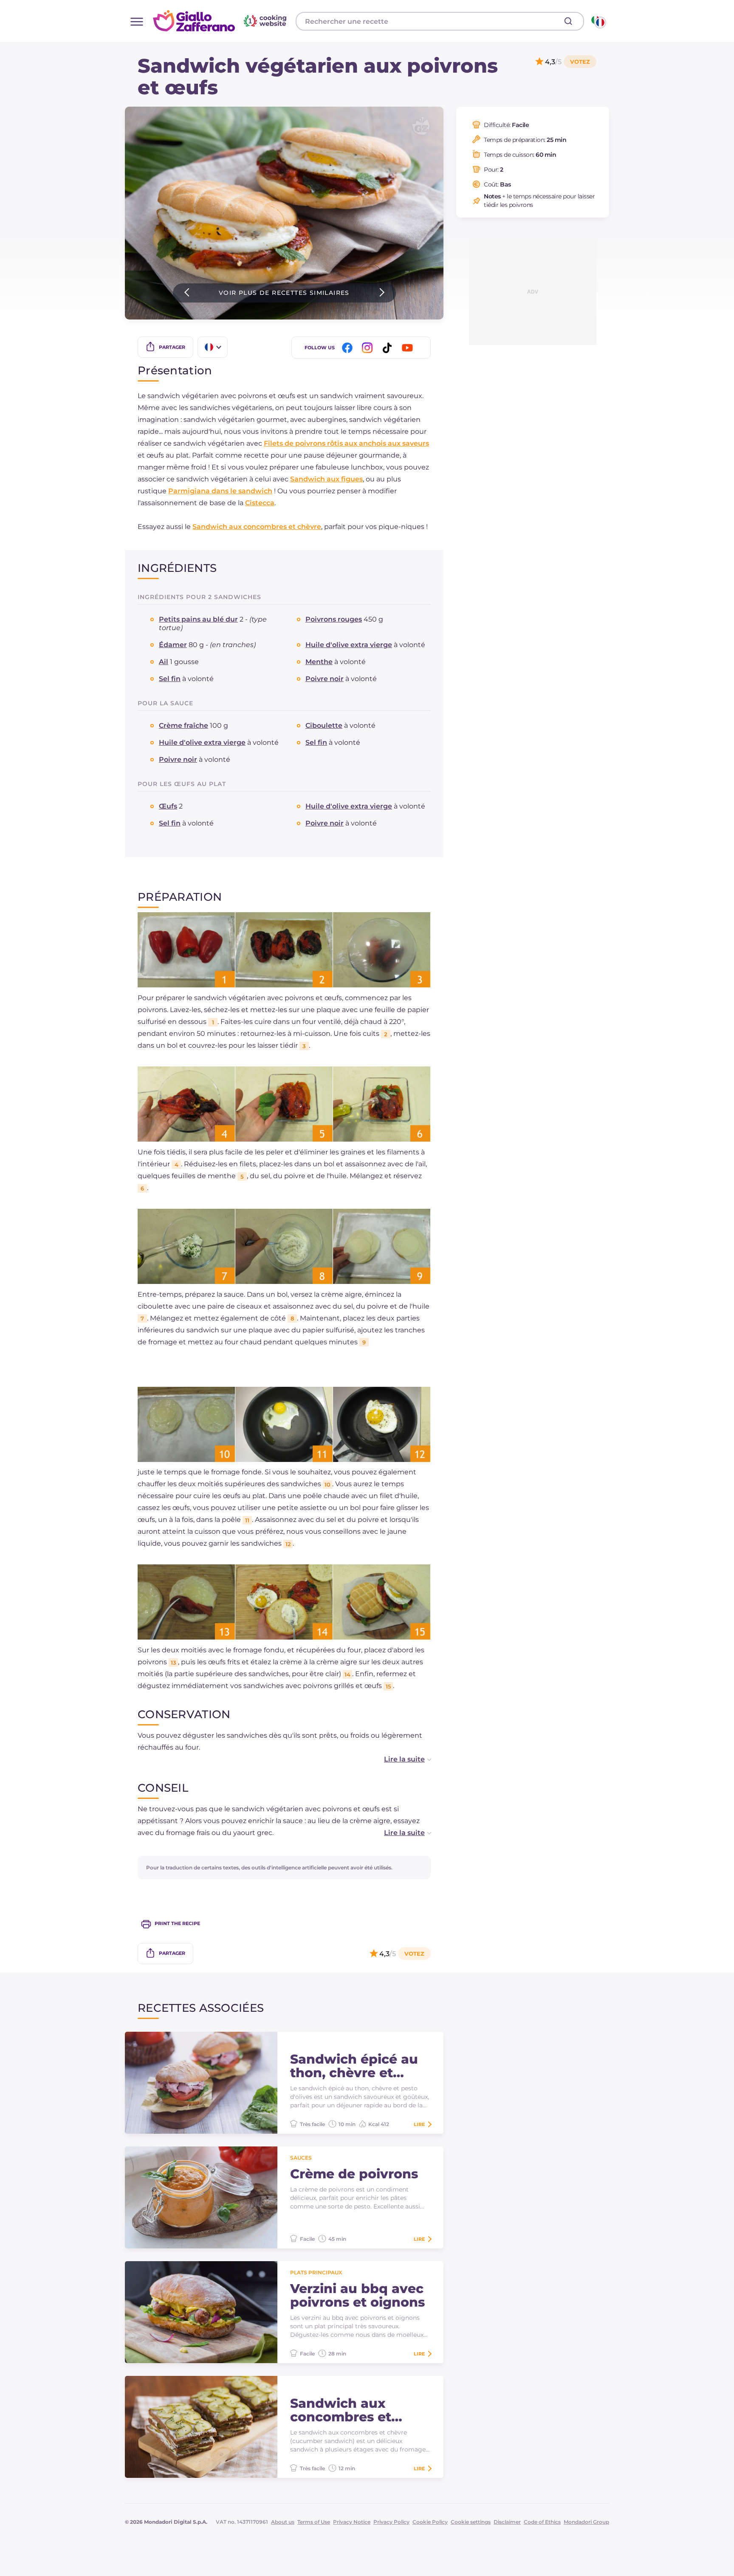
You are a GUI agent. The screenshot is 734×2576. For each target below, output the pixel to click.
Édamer (173, 645)
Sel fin (170, 679)
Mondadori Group (586, 2522)
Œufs (168, 806)
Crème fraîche (183, 725)
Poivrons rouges (334, 619)
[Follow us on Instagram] (369, 348)
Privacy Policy (391, 2522)
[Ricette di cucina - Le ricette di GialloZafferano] (598, 21)
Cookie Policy (430, 2522)
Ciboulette (324, 725)
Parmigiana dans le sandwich (220, 491)
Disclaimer (507, 2522)
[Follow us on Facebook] (349, 348)
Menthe (319, 662)
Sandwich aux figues (326, 479)
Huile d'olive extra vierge (349, 645)
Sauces (301, 2158)
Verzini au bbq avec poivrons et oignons (357, 2296)
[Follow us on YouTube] (409, 348)
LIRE (419, 2124)
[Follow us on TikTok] (389, 348)
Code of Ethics (542, 2522)
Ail (164, 662)
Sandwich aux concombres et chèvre (257, 527)
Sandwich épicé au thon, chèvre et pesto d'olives (354, 2066)
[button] (399, 1759)
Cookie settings (471, 2522)
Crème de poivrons (354, 2174)
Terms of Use (314, 2522)
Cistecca (260, 503)
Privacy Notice (352, 2522)
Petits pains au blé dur (198, 619)
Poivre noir (325, 679)
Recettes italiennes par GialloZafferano (221, 21)
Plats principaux (316, 2272)
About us (283, 2522)
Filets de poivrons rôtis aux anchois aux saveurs (346, 443)
